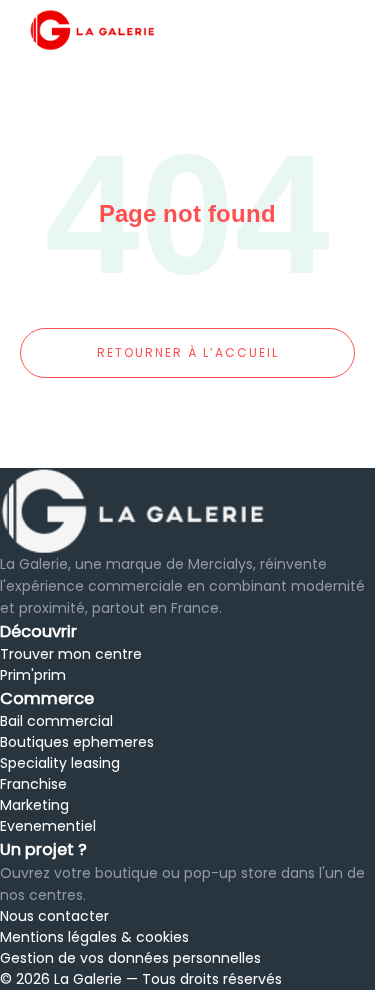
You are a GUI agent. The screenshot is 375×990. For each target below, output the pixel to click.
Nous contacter (54, 916)
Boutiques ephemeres (77, 742)
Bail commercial (56, 721)
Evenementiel (48, 826)
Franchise (33, 784)
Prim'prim (33, 675)
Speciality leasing (60, 763)
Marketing (34, 805)
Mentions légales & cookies (94, 937)
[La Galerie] (187, 510)
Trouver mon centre (71, 654)
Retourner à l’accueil (188, 352)
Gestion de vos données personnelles (130, 958)
